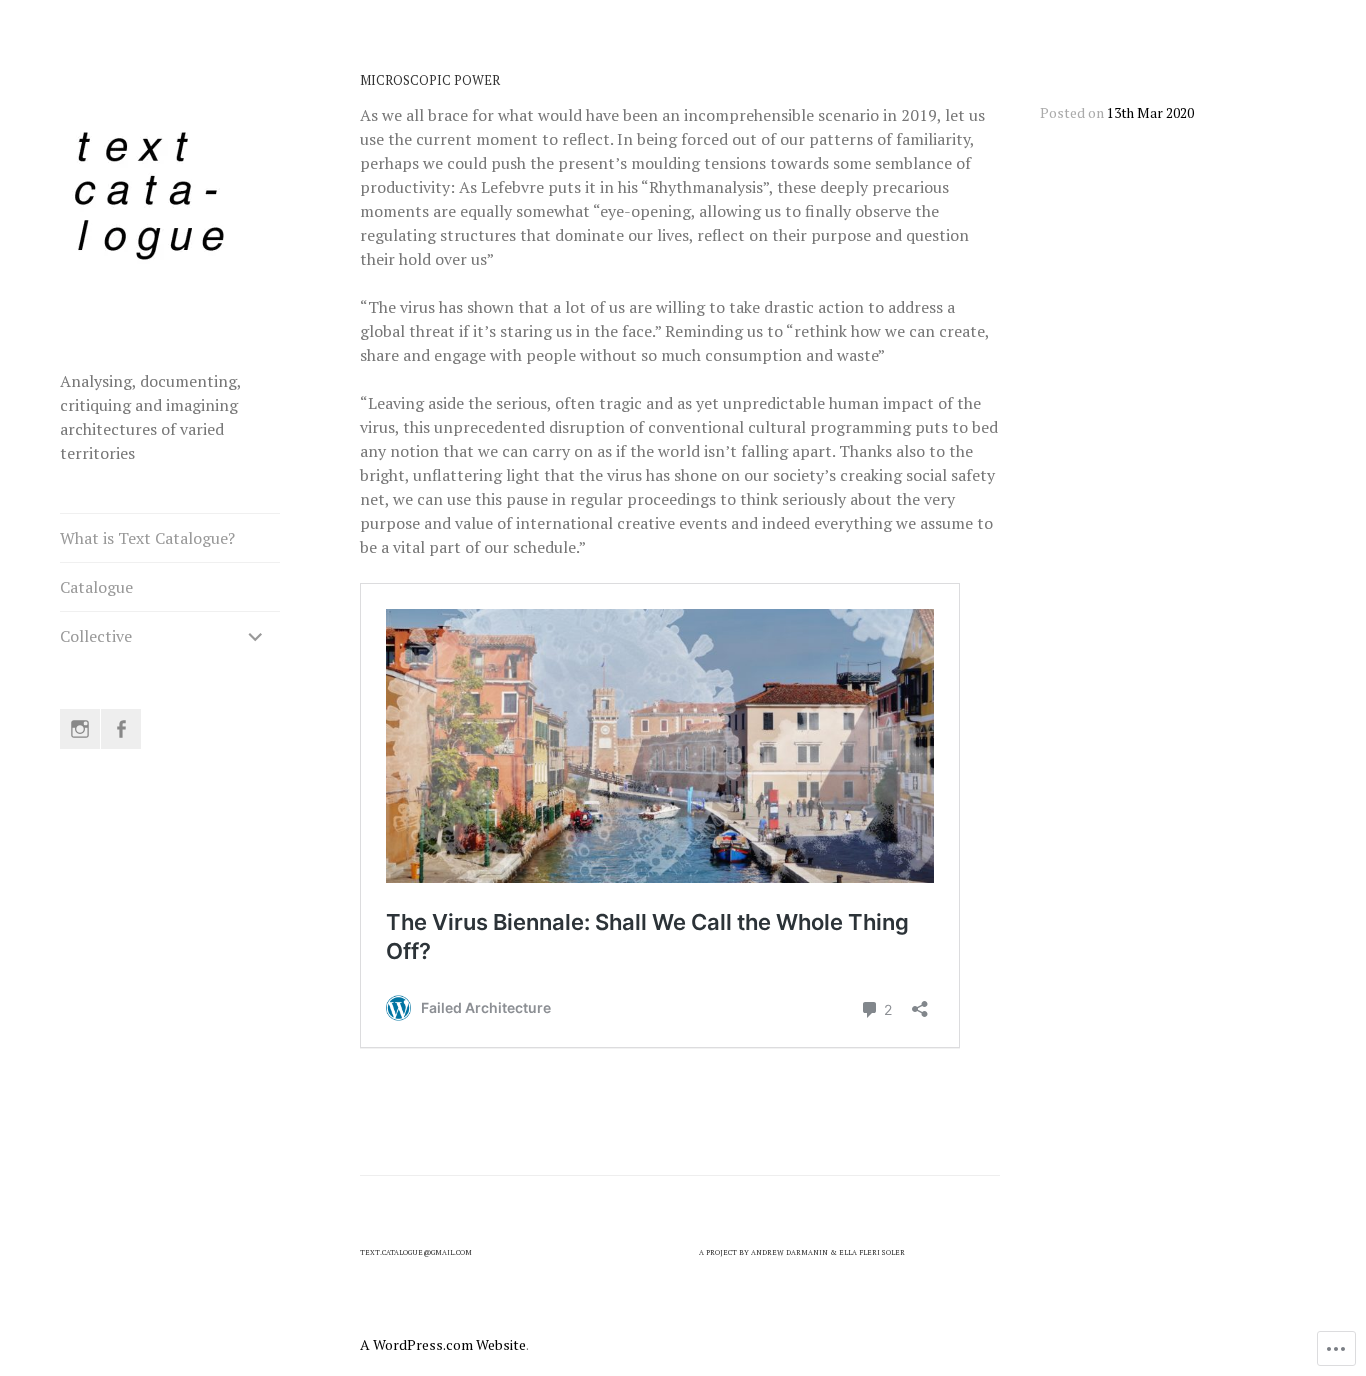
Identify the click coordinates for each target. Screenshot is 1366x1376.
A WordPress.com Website (443, 1344)
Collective (96, 636)
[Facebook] (121, 729)
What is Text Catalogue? (147, 538)
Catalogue (96, 587)
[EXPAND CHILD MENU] (256, 636)
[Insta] (80, 729)
